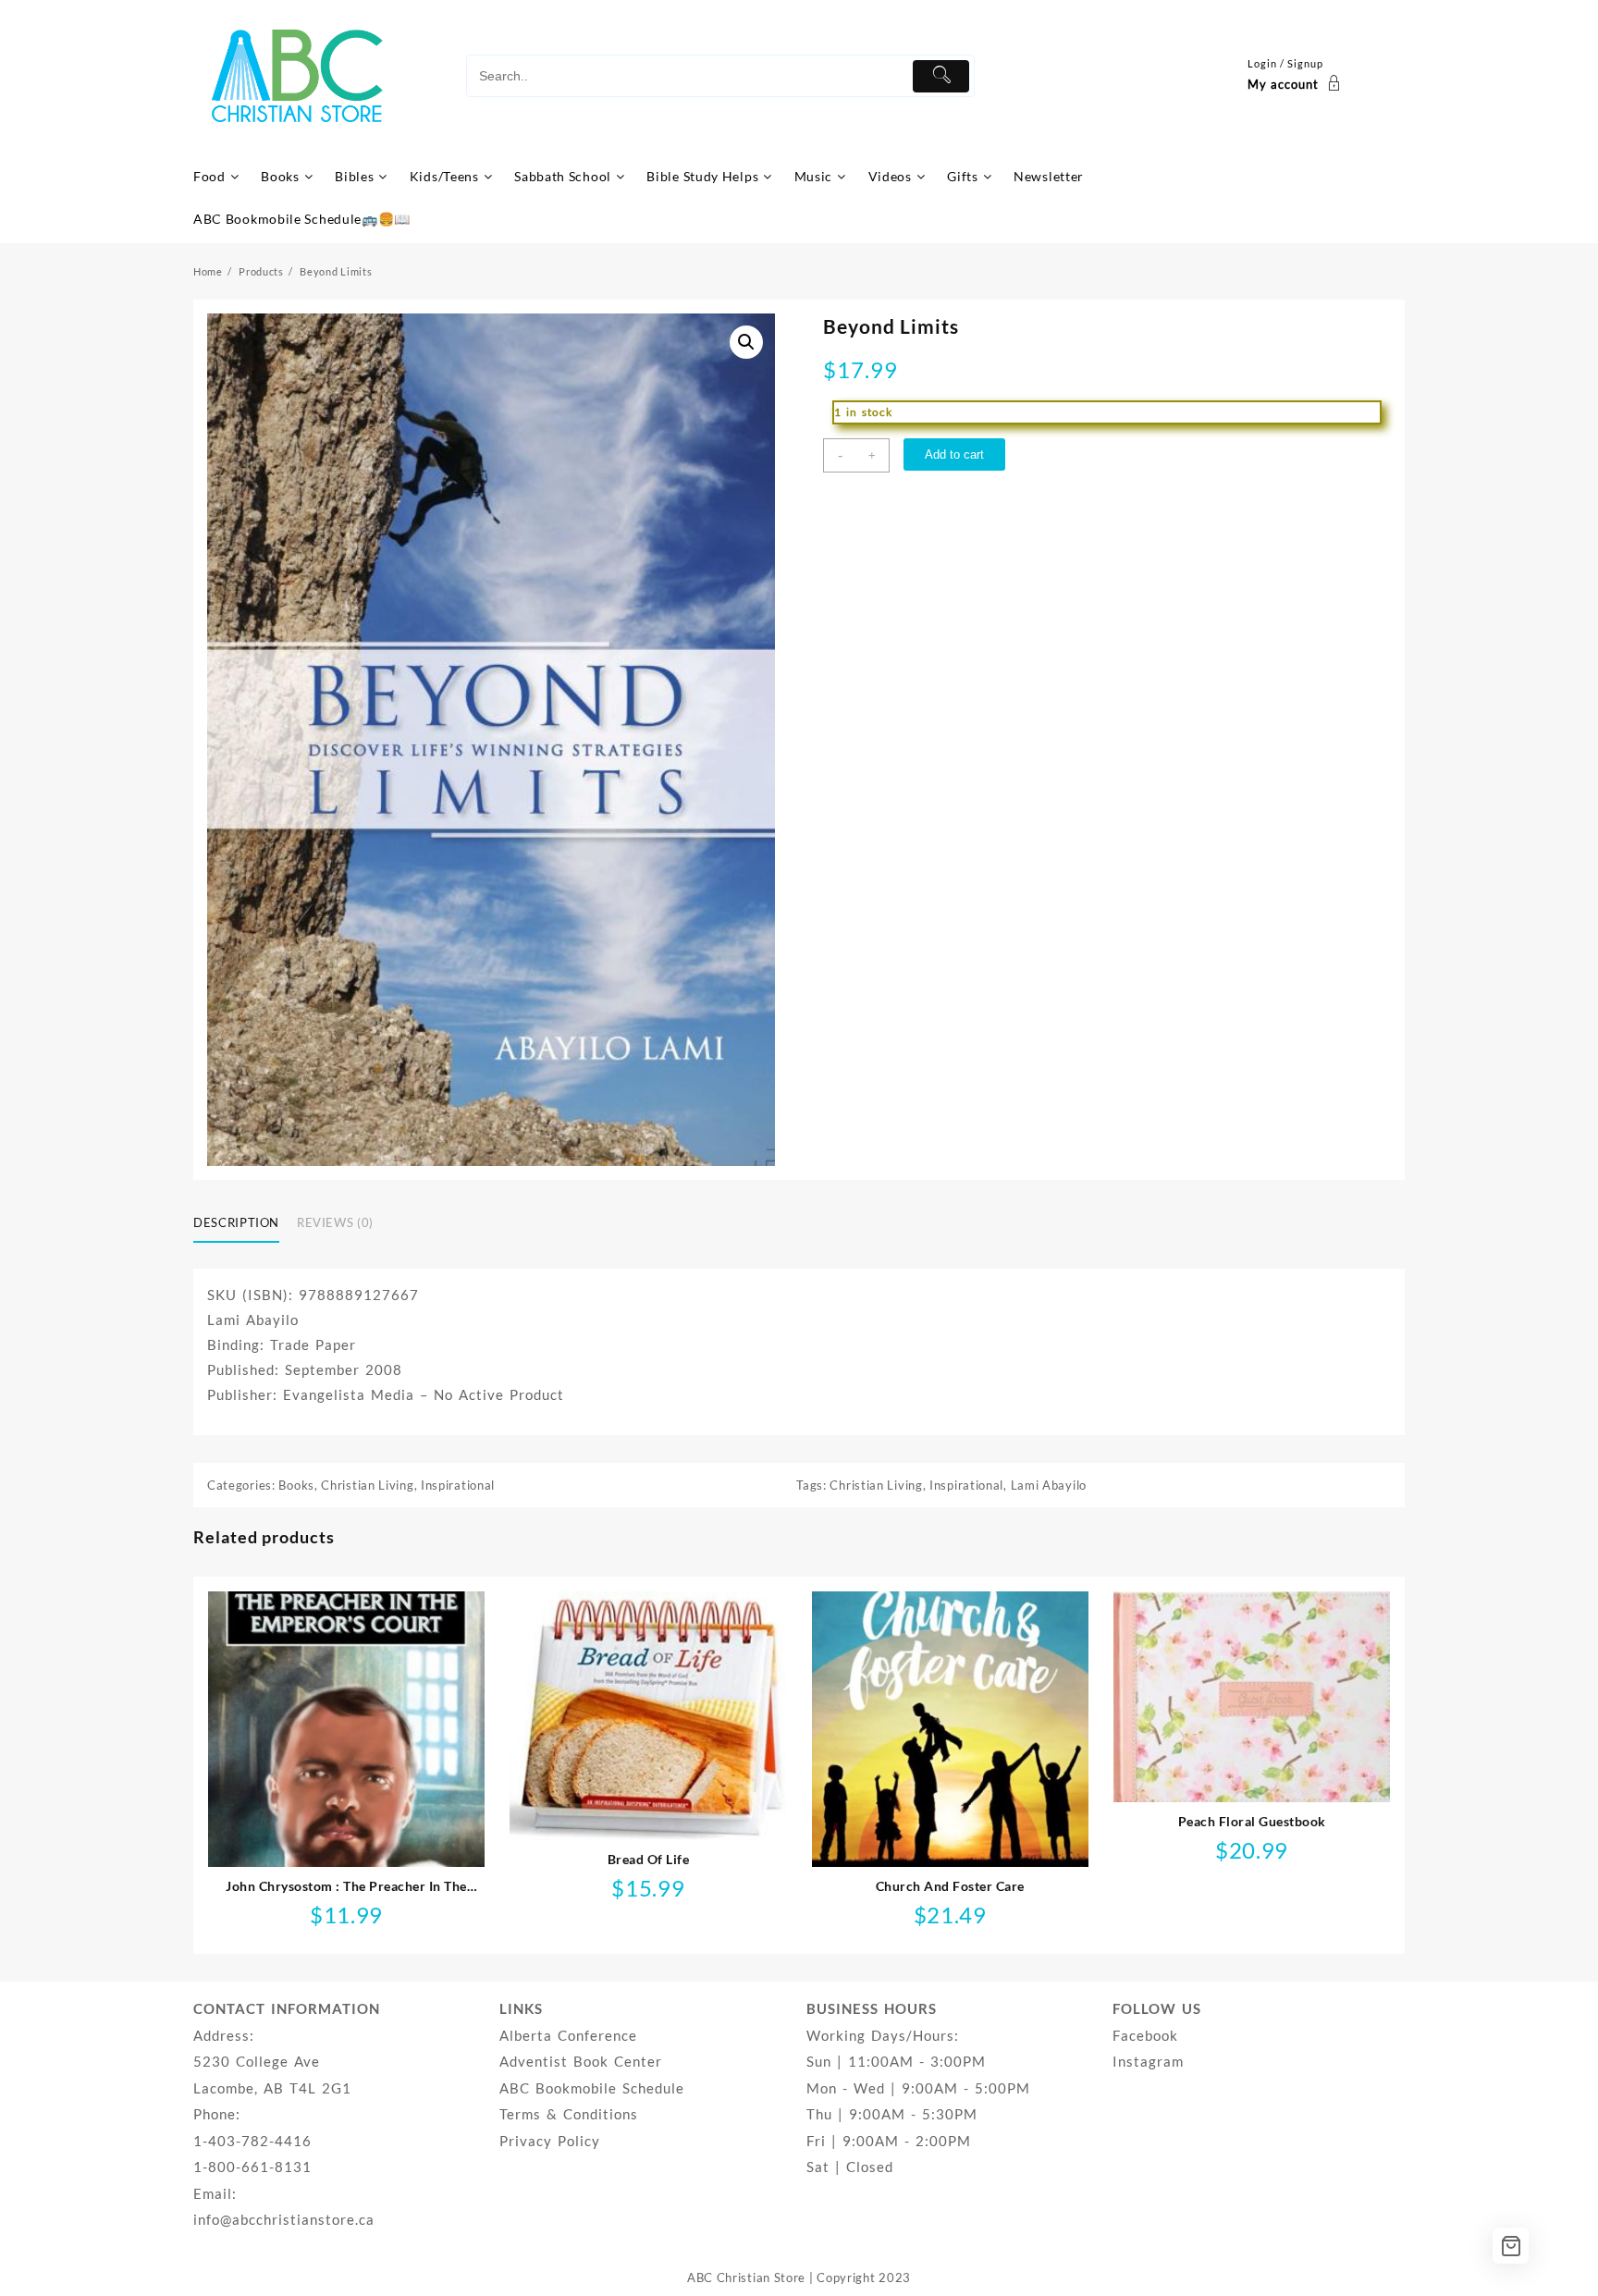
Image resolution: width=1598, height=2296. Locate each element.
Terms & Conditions (569, 2114)
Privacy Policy (550, 2141)
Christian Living (367, 1485)
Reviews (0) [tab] (335, 1222)
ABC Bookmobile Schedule (592, 2088)
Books (296, 1485)
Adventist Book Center (581, 2061)
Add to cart (954, 454)
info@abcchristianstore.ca (284, 2219)
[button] (746, 342)
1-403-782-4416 (252, 2141)
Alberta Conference (568, 2035)
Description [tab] (236, 1222)
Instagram (1148, 2061)
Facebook (1145, 2035)
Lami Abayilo (1049, 1485)
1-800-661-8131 (252, 2167)
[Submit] (941, 76)
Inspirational (458, 1485)
